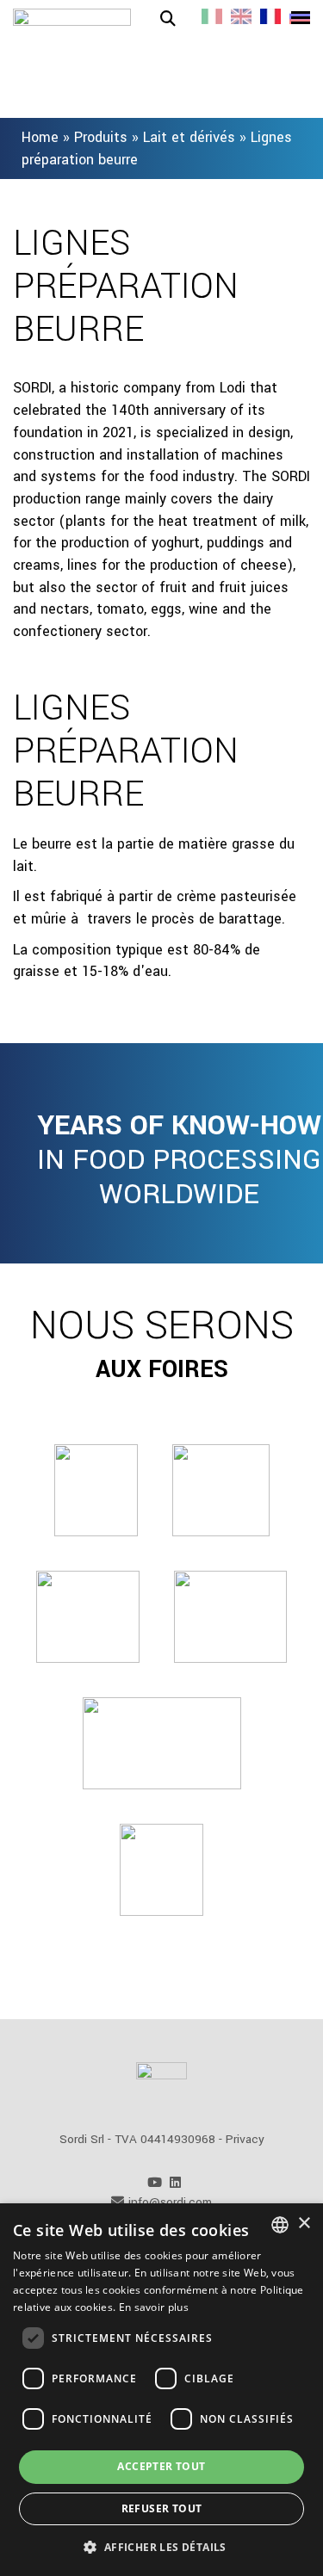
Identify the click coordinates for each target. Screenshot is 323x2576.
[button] (161, 2546)
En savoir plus (154, 2307)
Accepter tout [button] (161, 2466)
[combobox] (280, 2225)
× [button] (304, 2224)
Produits (101, 137)
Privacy (245, 2139)
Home (40, 137)
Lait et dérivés (189, 137)
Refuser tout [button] (162, 2508)
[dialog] (161, 2390)
